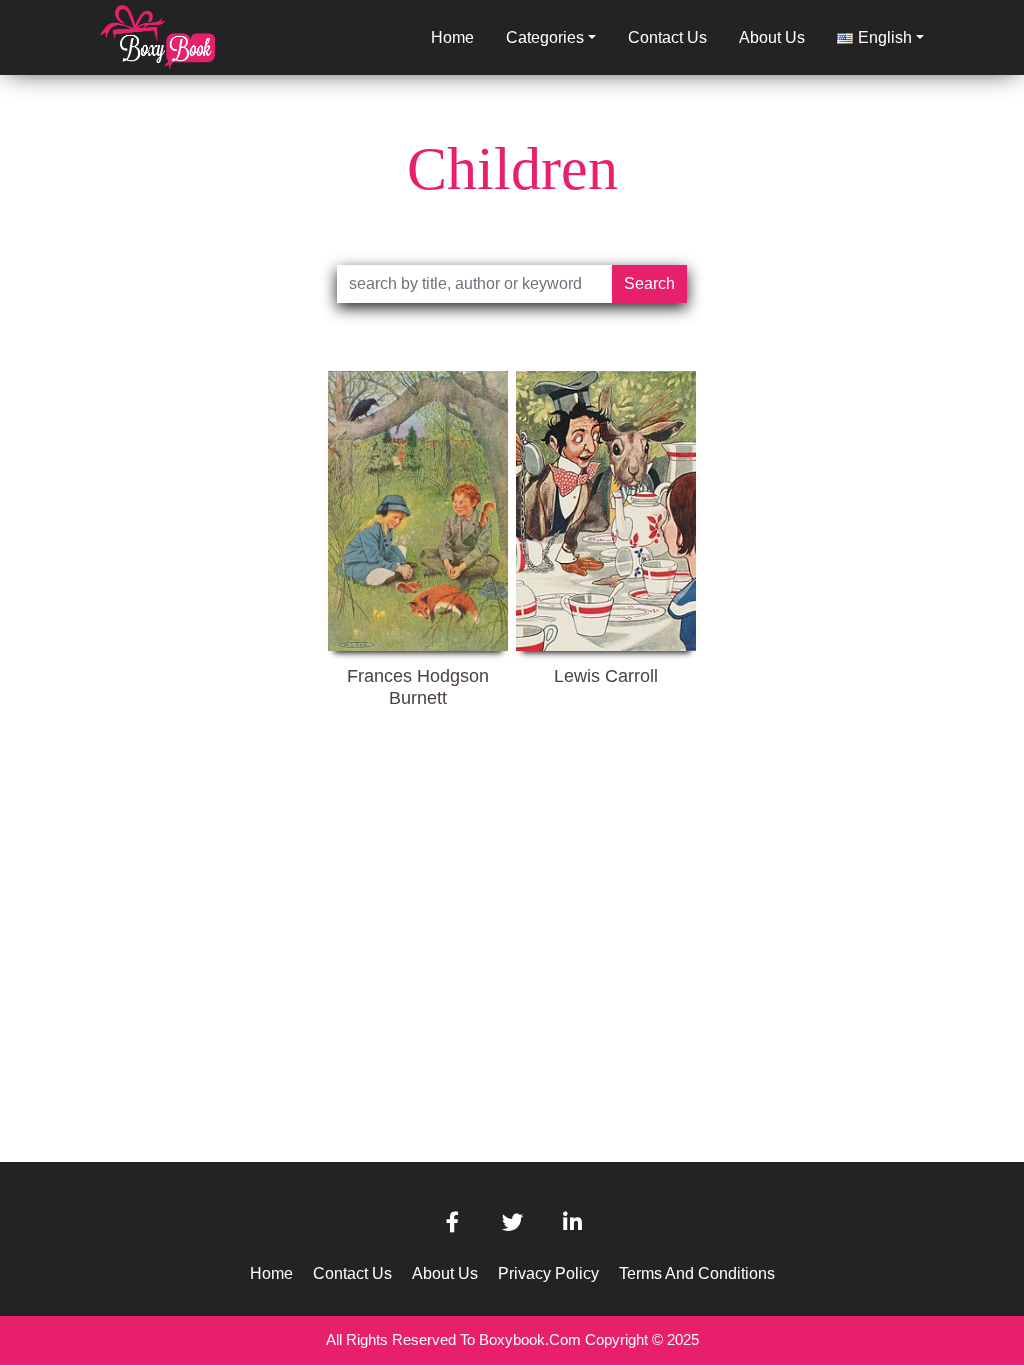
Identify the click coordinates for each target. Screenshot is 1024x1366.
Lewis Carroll (606, 676)
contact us (667, 37)
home (452, 37)
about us (772, 37)
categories (545, 37)
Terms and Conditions (697, 1273)
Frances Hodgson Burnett (418, 686)
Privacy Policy (548, 1273)
